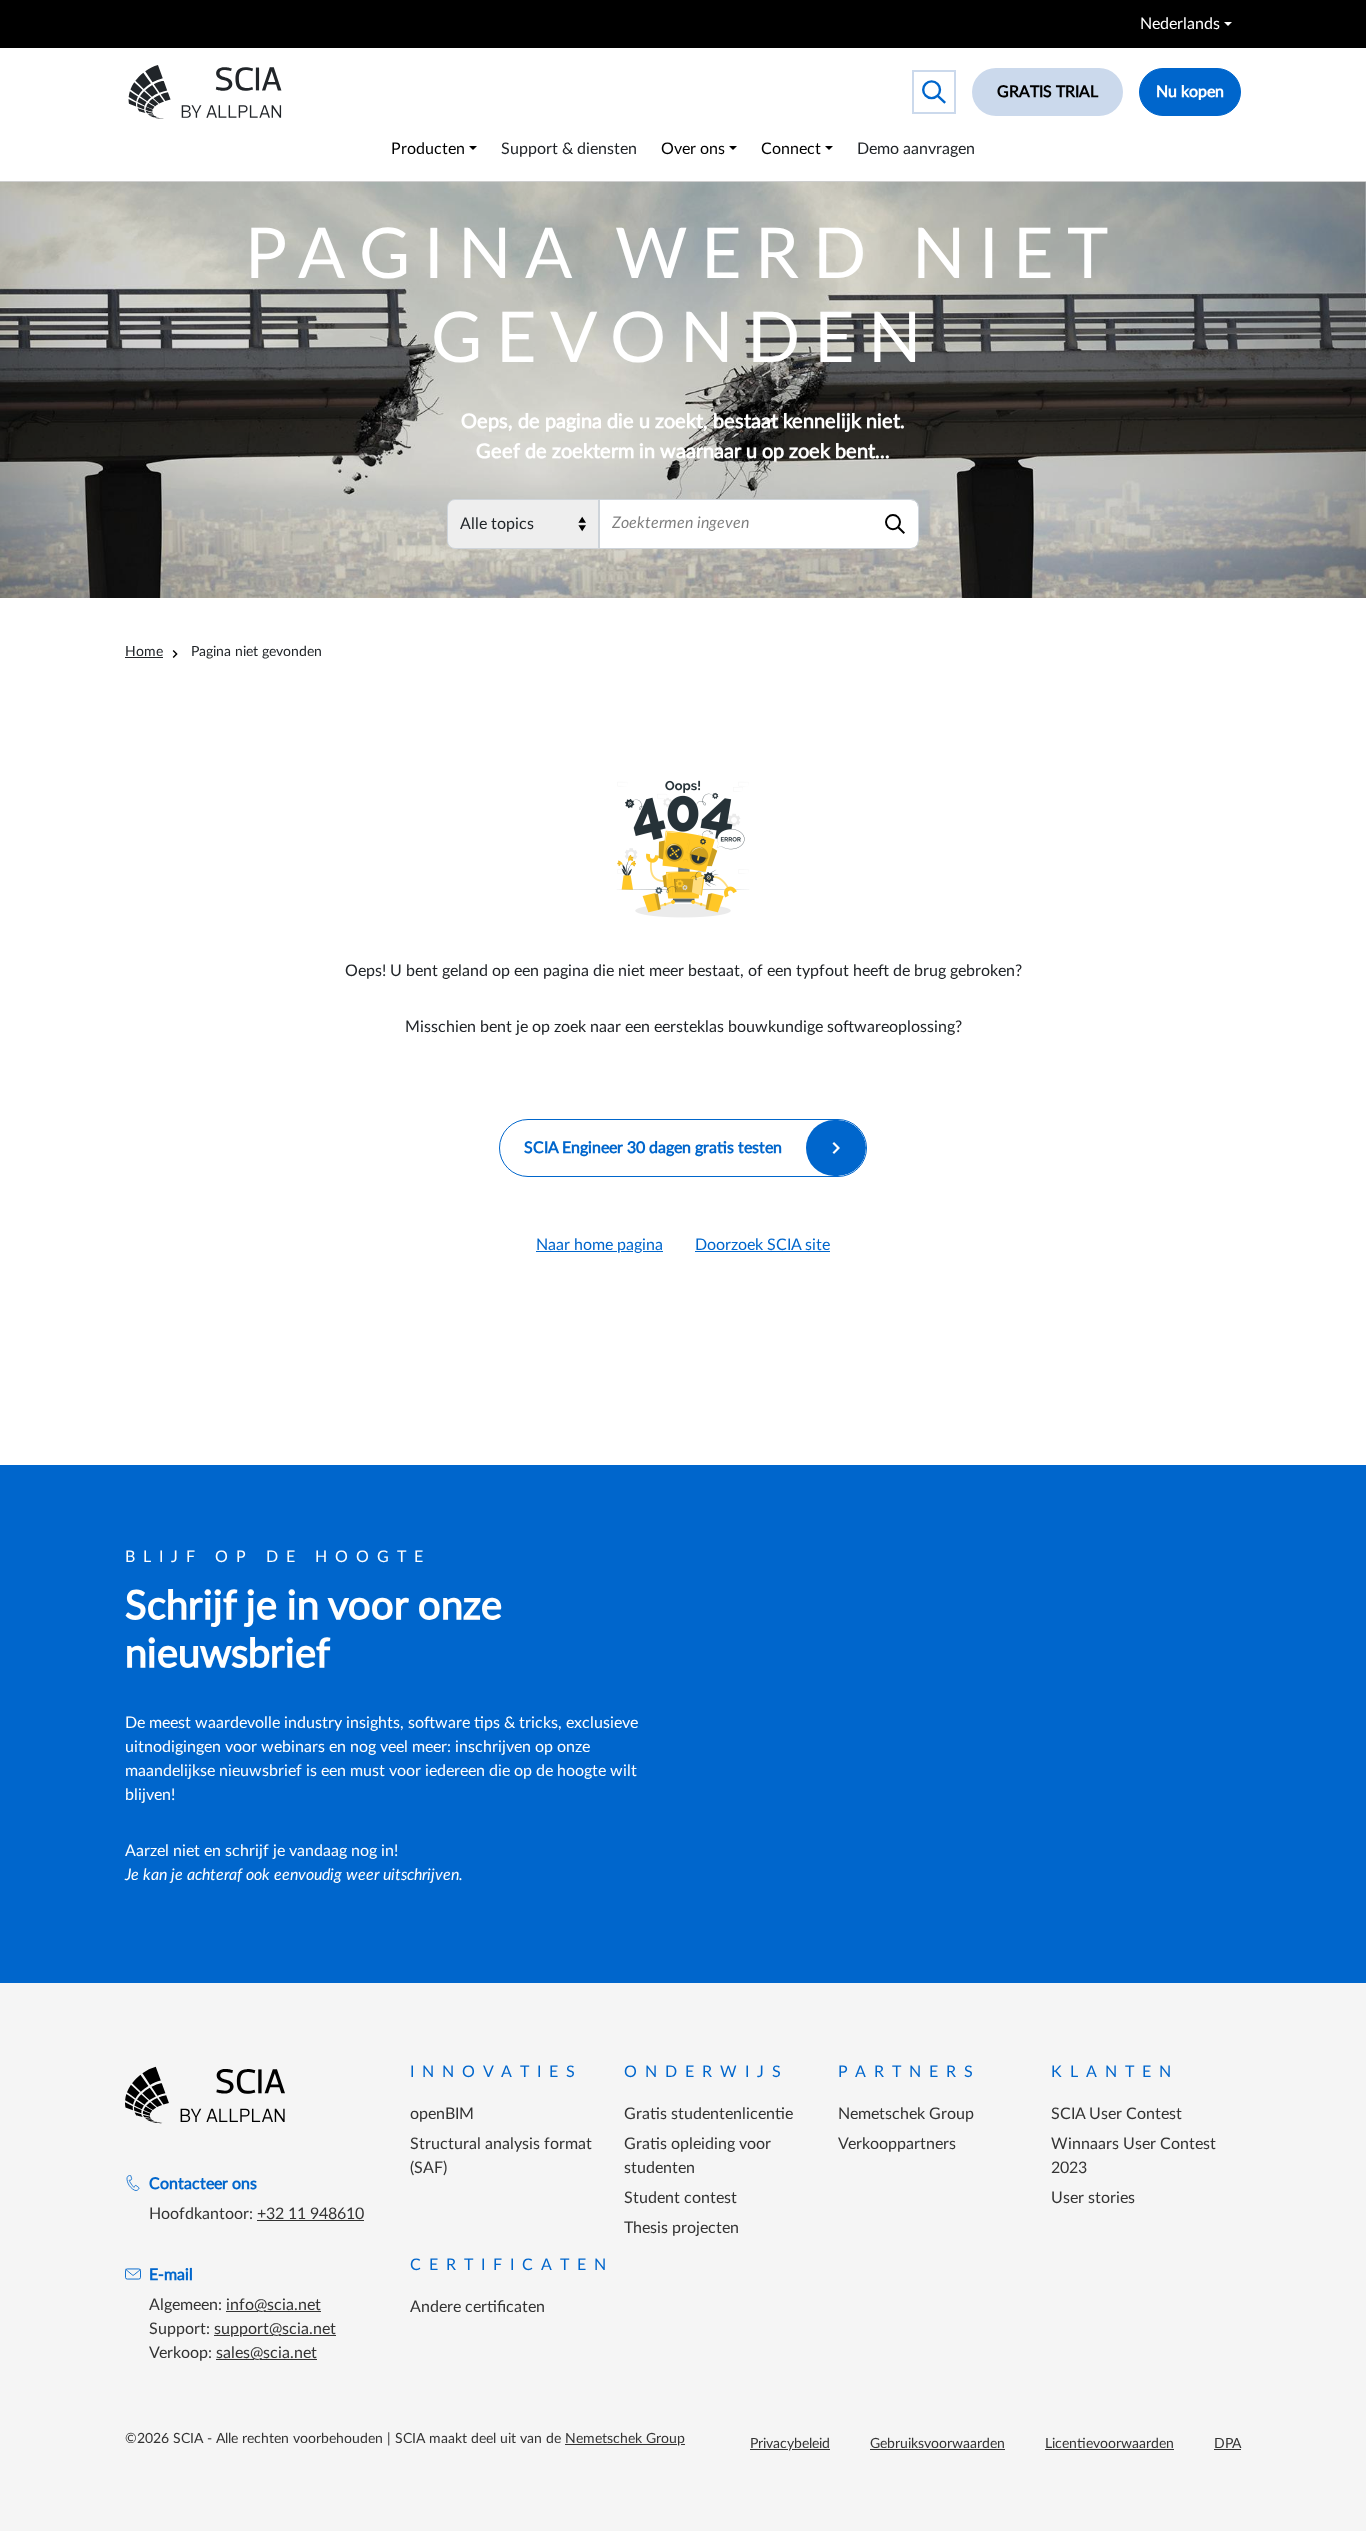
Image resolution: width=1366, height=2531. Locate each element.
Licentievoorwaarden (1109, 2444)
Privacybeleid (790, 2444)
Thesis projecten (681, 2228)
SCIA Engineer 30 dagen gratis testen (653, 1148)
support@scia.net (275, 2329)
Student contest (680, 2198)
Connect (791, 149)
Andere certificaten (477, 2307)
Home (144, 652)
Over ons (693, 149)
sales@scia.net (266, 2353)
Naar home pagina (599, 1245)
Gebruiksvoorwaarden (937, 2444)
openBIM (442, 2114)
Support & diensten (569, 149)
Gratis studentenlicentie (708, 2114)
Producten (428, 149)
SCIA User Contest (1116, 2114)
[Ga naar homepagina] (205, 2095)
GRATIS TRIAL (1047, 92)
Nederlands (1180, 24)
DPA (1227, 2444)
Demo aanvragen (916, 149)
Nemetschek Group (906, 2114)
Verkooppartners (897, 2144)
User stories (1093, 2198)
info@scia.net (273, 2305)
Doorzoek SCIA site (762, 1245)
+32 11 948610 (310, 2214)
